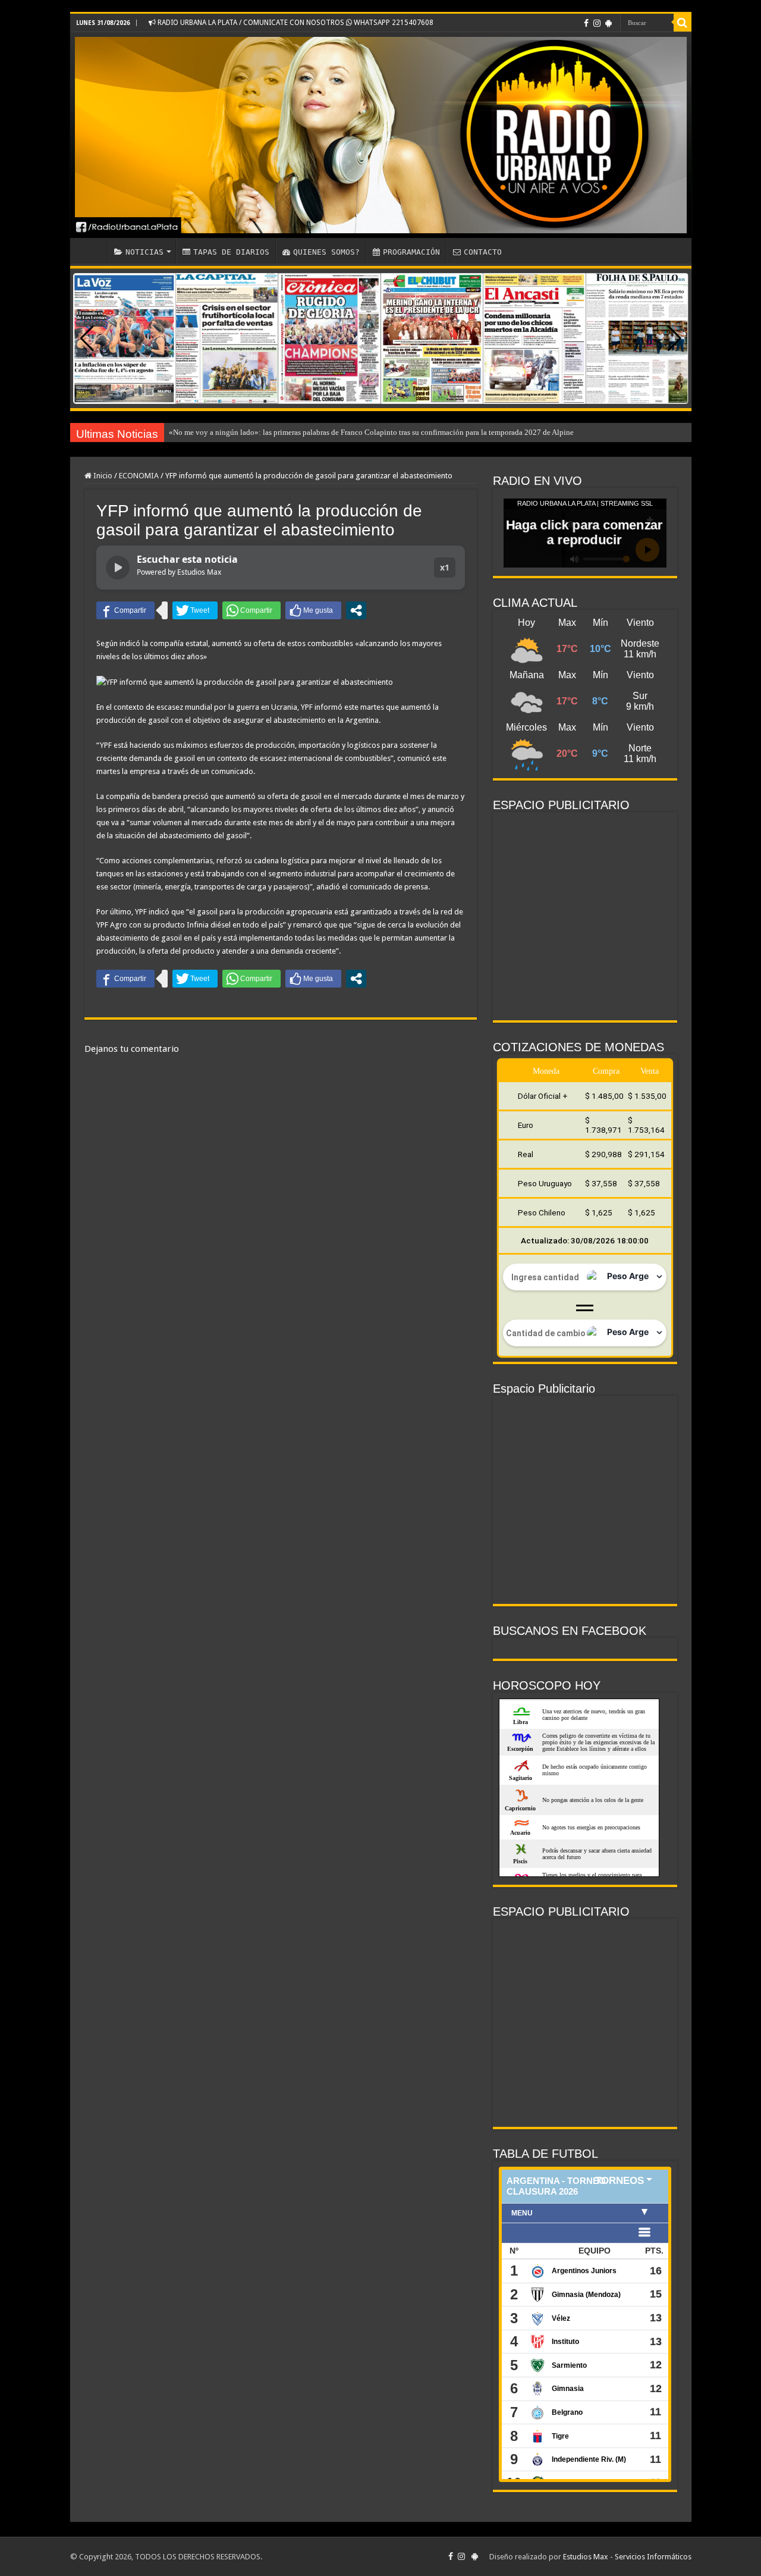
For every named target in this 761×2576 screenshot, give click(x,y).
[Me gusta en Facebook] (313, 610)
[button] (674, 339)
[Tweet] (195, 610)
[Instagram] (597, 23)
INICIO (92, 250)
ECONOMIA (139, 476)
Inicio (102, 476)
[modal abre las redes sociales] (356, 610)
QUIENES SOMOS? (326, 252)
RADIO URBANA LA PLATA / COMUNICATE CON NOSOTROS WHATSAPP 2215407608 (295, 23)
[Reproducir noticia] (118, 568)
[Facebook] (586, 23)
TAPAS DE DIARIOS (231, 252)
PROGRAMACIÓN (411, 252)
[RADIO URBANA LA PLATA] (381, 135)
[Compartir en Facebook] (125, 610)
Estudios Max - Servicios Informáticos (627, 2557)
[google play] (609, 23)
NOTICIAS (144, 252)
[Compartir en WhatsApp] (251, 610)
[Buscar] (683, 23)
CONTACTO (483, 252)
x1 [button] (445, 567)
